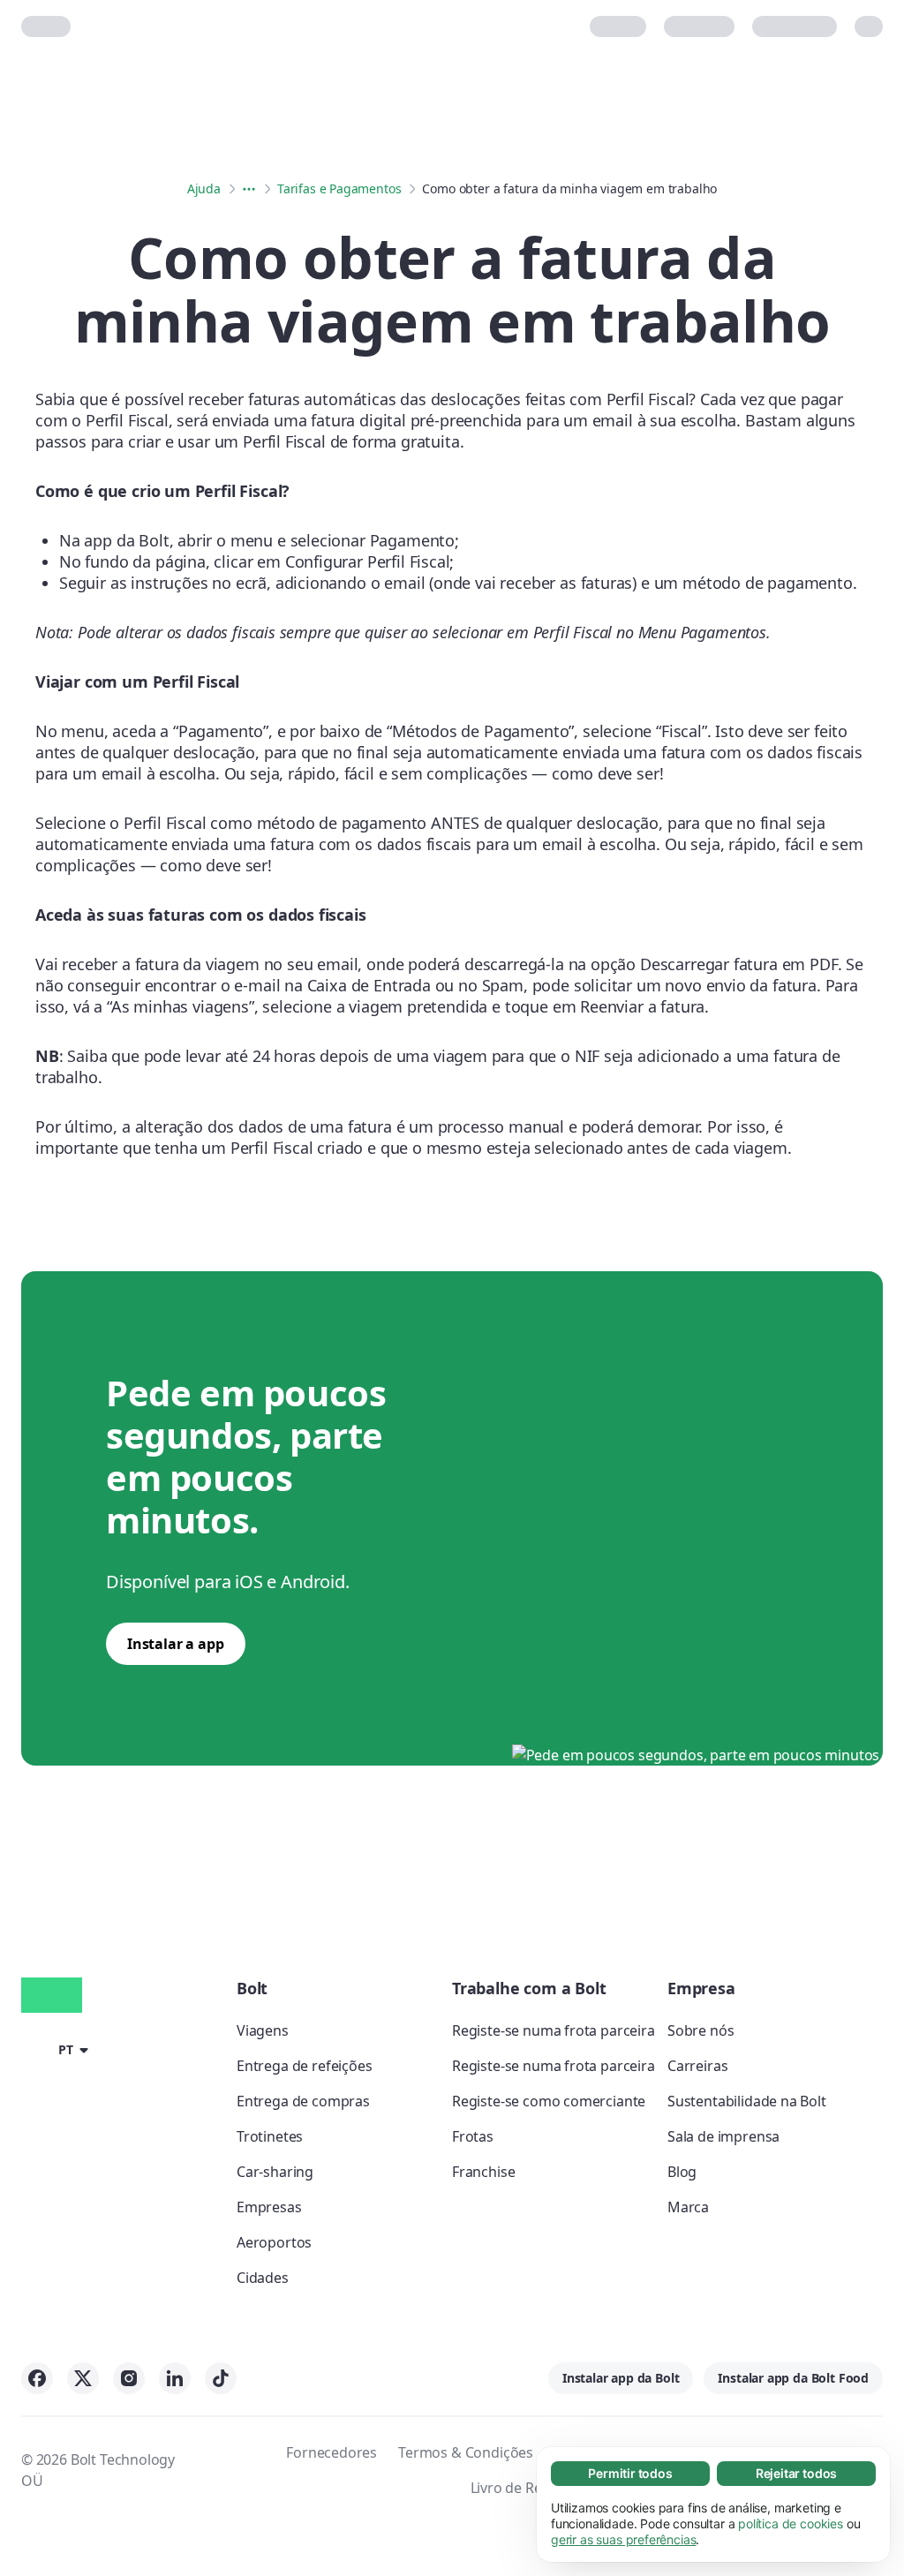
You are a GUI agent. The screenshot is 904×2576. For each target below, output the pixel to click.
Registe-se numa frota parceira (554, 2030)
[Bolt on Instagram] (129, 2378)
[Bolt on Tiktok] (221, 2378)
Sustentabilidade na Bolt (747, 2101)
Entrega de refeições (304, 2066)
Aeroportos (274, 2242)
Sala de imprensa (723, 2136)
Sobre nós (701, 2030)
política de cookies (791, 2523)
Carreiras (697, 2066)
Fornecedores (331, 2452)
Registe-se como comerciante (549, 2101)
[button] (58, 2049)
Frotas (473, 2136)
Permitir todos (630, 2473)
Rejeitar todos (797, 2473)
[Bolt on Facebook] (37, 2378)
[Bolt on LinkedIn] (175, 2378)
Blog (682, 2172)
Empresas (269, 2207)
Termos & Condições (466, 2452)
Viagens (263, 2030)
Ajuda (204, 188)
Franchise (483, 2172)
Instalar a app (176, 1644)
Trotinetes (270, 2136)
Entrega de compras (303, 2101)
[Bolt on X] (83, 2378)
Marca (688, 2207)
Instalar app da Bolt (621, 2378)
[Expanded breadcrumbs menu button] (249, 189)
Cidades (263, 2278)
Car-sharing (275, 2172)
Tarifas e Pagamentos (339, 188)
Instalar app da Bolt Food (793, 2378)
